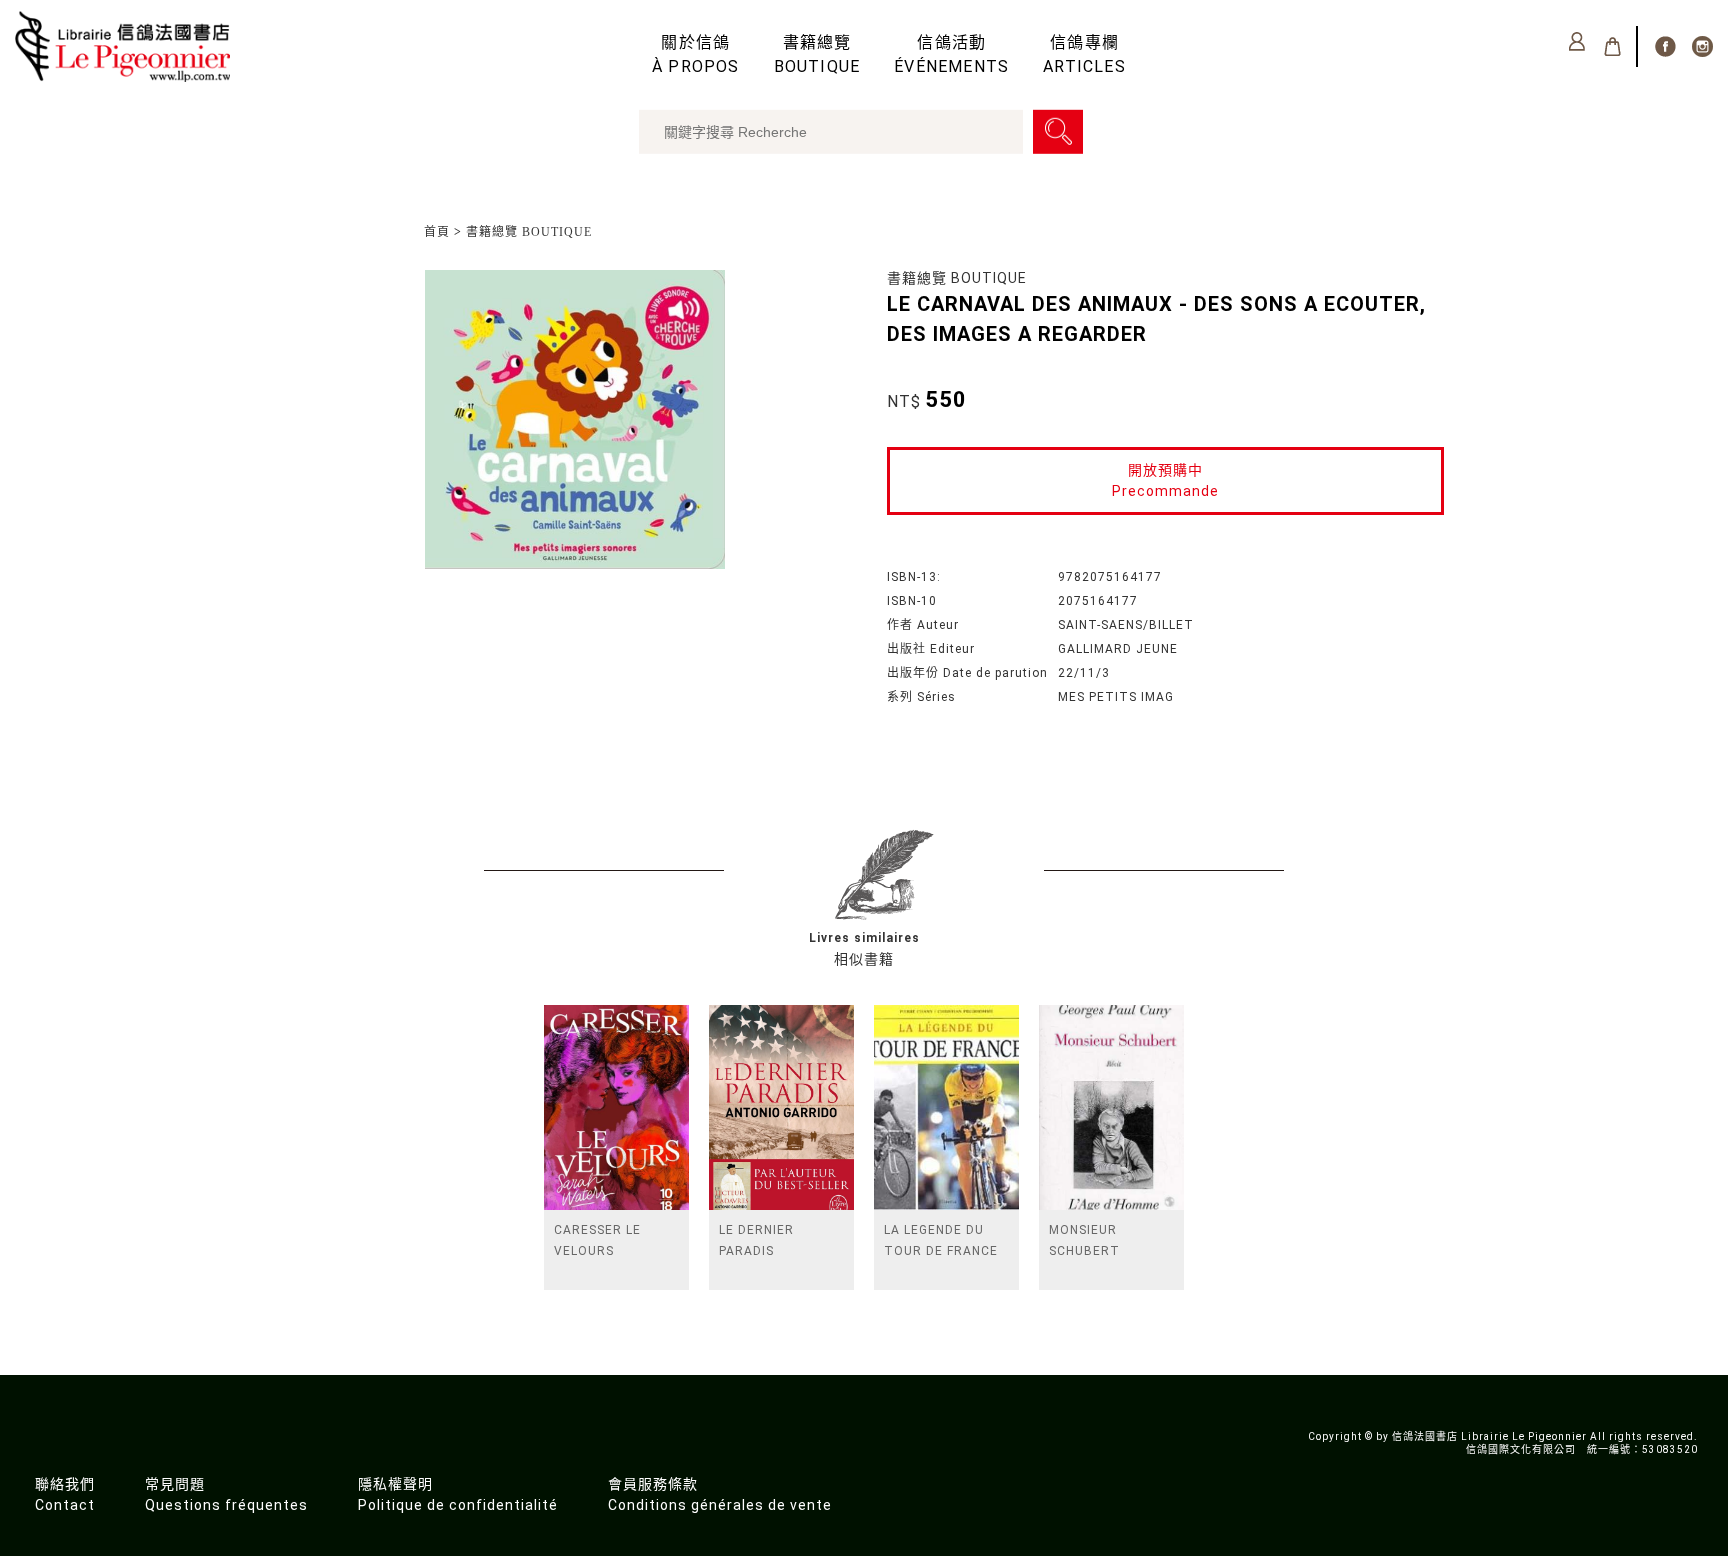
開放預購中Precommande (1165, 480)
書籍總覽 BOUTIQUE (529, 232)
